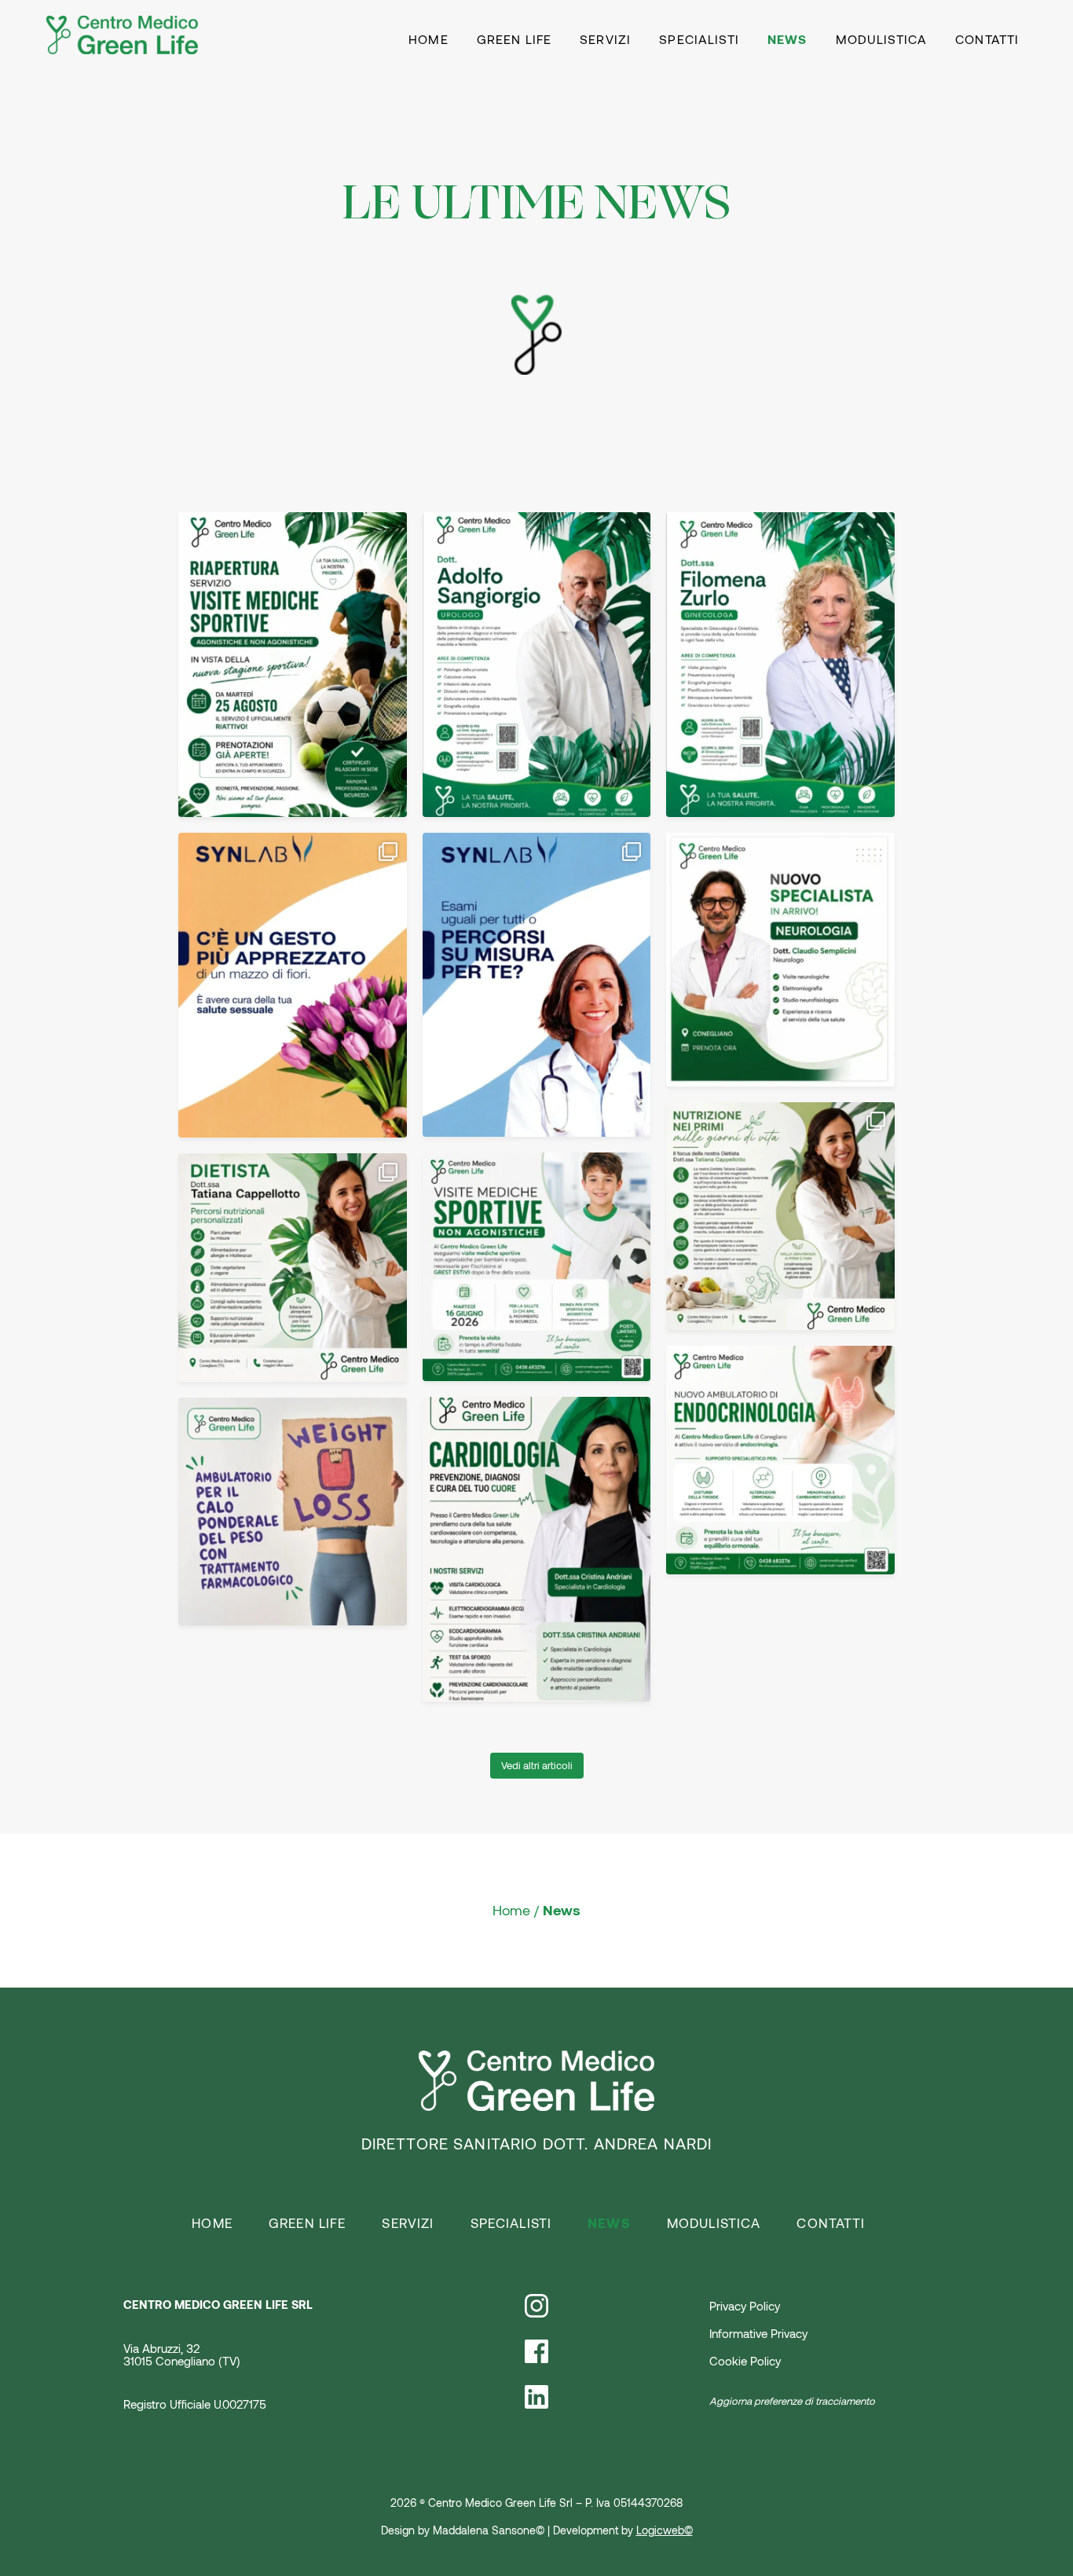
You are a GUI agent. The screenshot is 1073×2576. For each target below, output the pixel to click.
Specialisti (699, 40)
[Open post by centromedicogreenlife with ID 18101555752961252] (537, 1549)
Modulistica (882, 40)
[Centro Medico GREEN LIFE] (123, 34)
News (787, 39)
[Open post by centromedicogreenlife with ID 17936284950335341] (537, 665)
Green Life (515, 40)
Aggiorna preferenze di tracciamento (792, 2401)
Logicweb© (665, 2530)
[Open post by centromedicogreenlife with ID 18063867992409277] (780, 1460)
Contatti (987, 40)
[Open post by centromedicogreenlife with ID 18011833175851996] (293, 1512)
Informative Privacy (758, 2334)
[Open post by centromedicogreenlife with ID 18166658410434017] (780, 960)
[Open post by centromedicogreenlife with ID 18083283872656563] (293, 665)
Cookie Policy (745, 2362)
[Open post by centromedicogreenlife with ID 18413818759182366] (780, 1217)
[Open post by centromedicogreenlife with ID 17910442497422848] (537, 985)
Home (428, 40)
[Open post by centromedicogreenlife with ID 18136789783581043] (780, 665)
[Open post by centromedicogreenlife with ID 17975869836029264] (293, 1268)
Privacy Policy (745, 2307)
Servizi (605, 40)
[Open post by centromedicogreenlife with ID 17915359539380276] (537, 1267)
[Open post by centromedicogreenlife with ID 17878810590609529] (293, 985)
